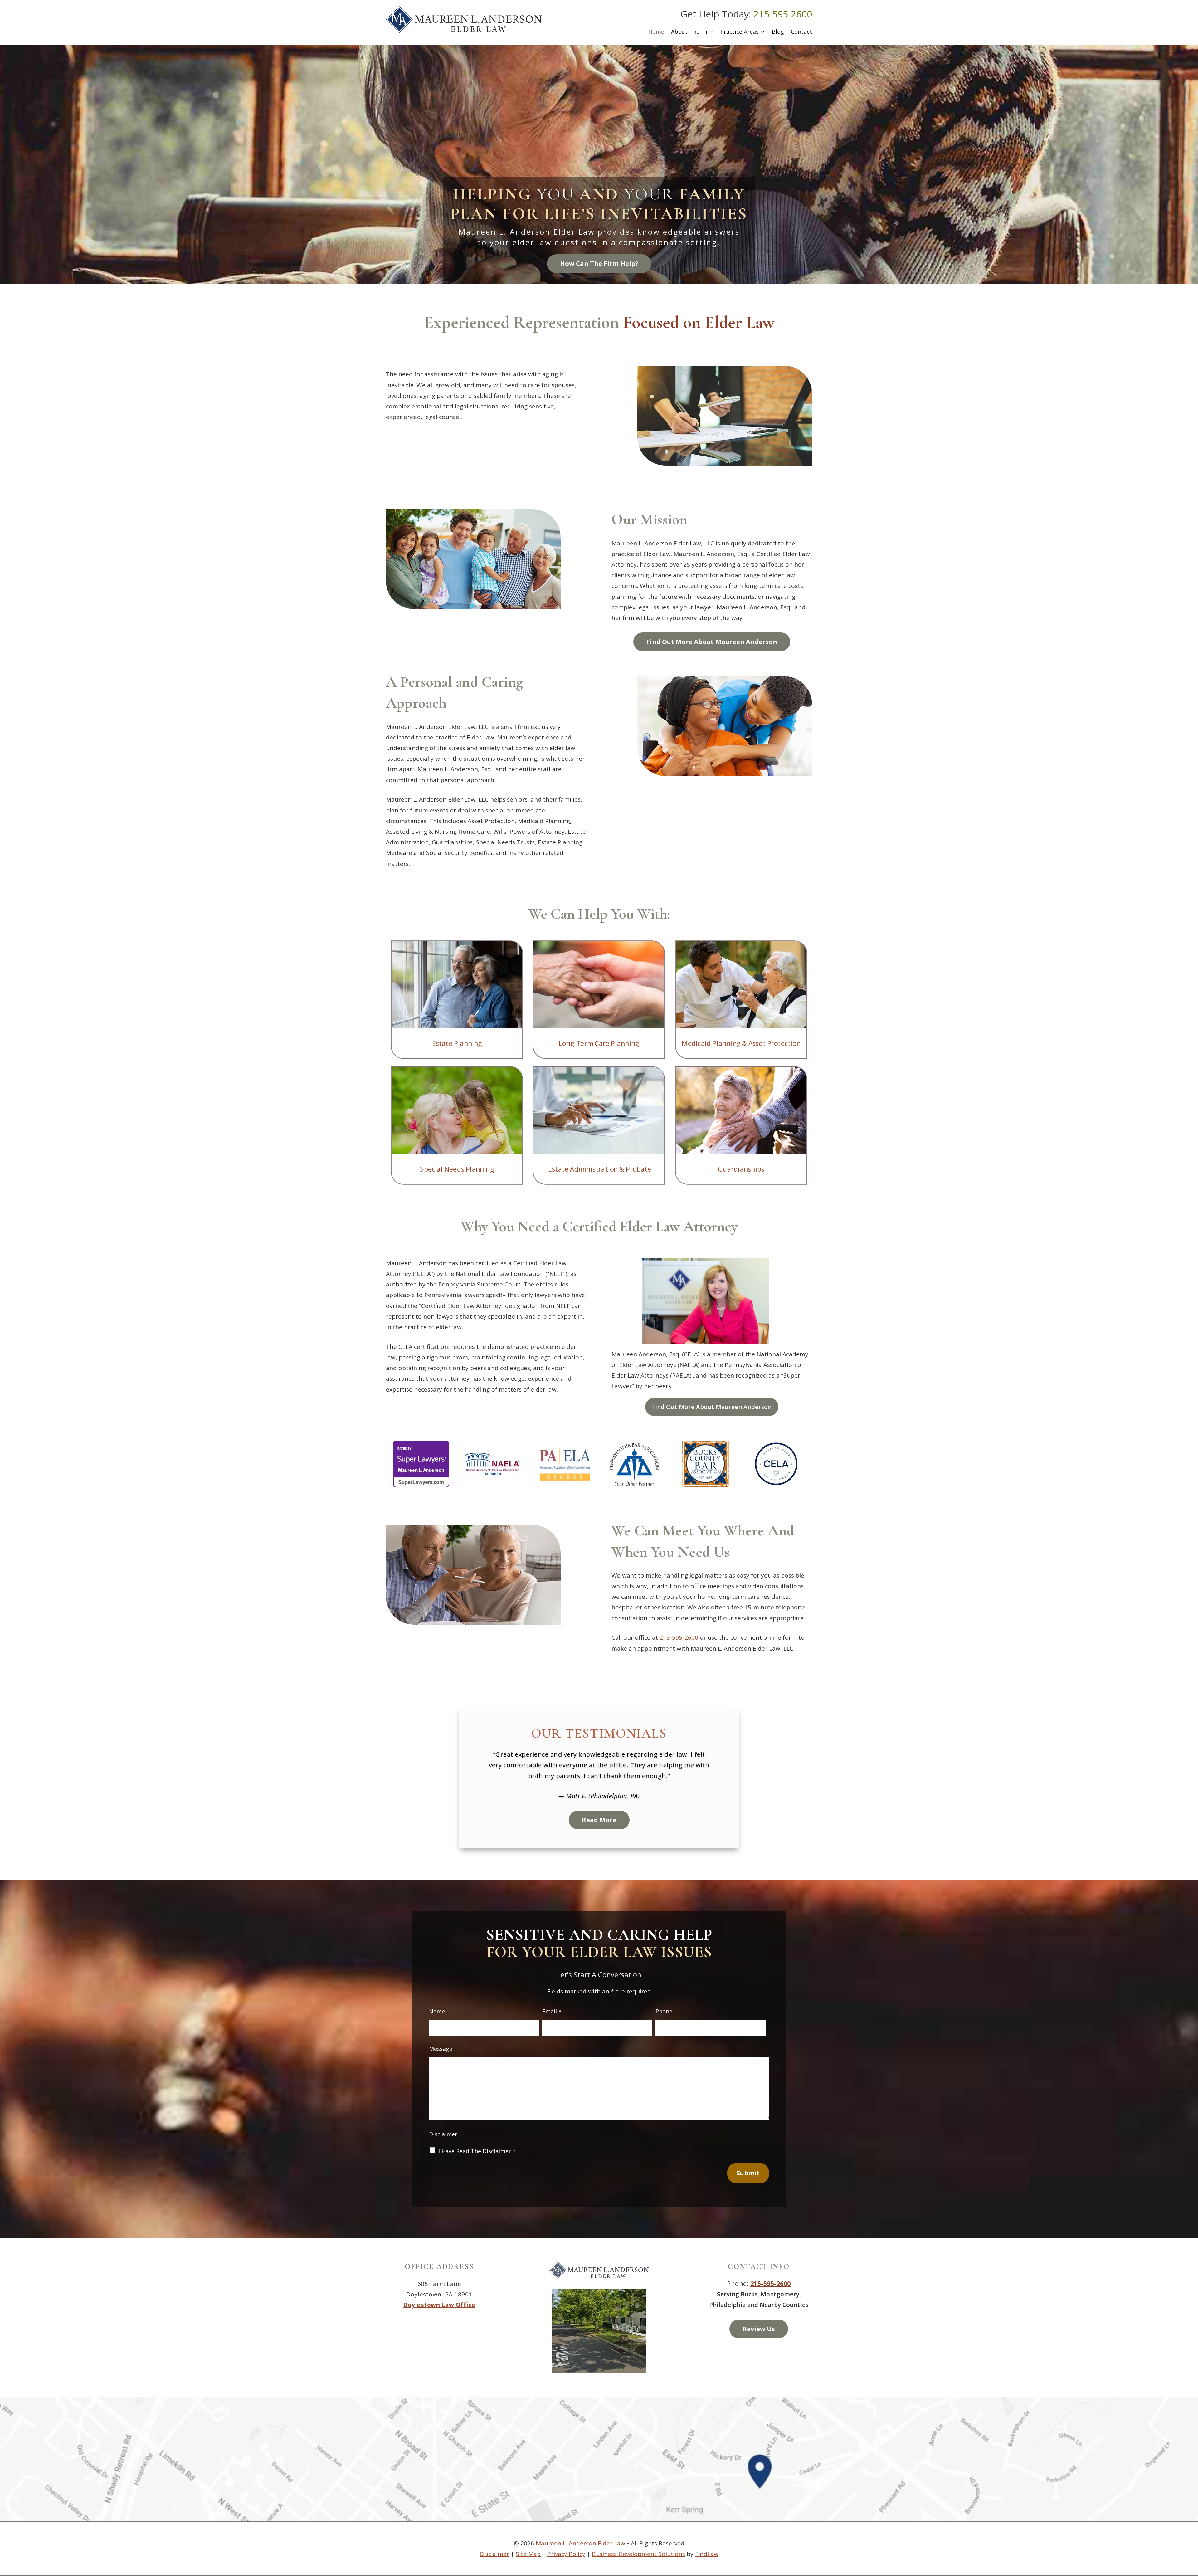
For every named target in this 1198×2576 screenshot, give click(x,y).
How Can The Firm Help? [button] (599, 263)
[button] (1192, 2531)
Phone (664, 2011)
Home (656, 32)
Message (441, 2049)
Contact (801, 32)
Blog (778, 32)
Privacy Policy (566, 2554)
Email (552, 2011)
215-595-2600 (783, 14)
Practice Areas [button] (740, 32)
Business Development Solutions (638, 2554)
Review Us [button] (759, 2329)
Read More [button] (599, 1809)
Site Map (528, 2554)
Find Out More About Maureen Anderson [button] (712, 642)
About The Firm (692, 32)
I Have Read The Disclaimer (477, 2151)
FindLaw (707, 2554)
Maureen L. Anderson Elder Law (580, 2543)
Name (437, 2011)
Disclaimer (443, 2134)
